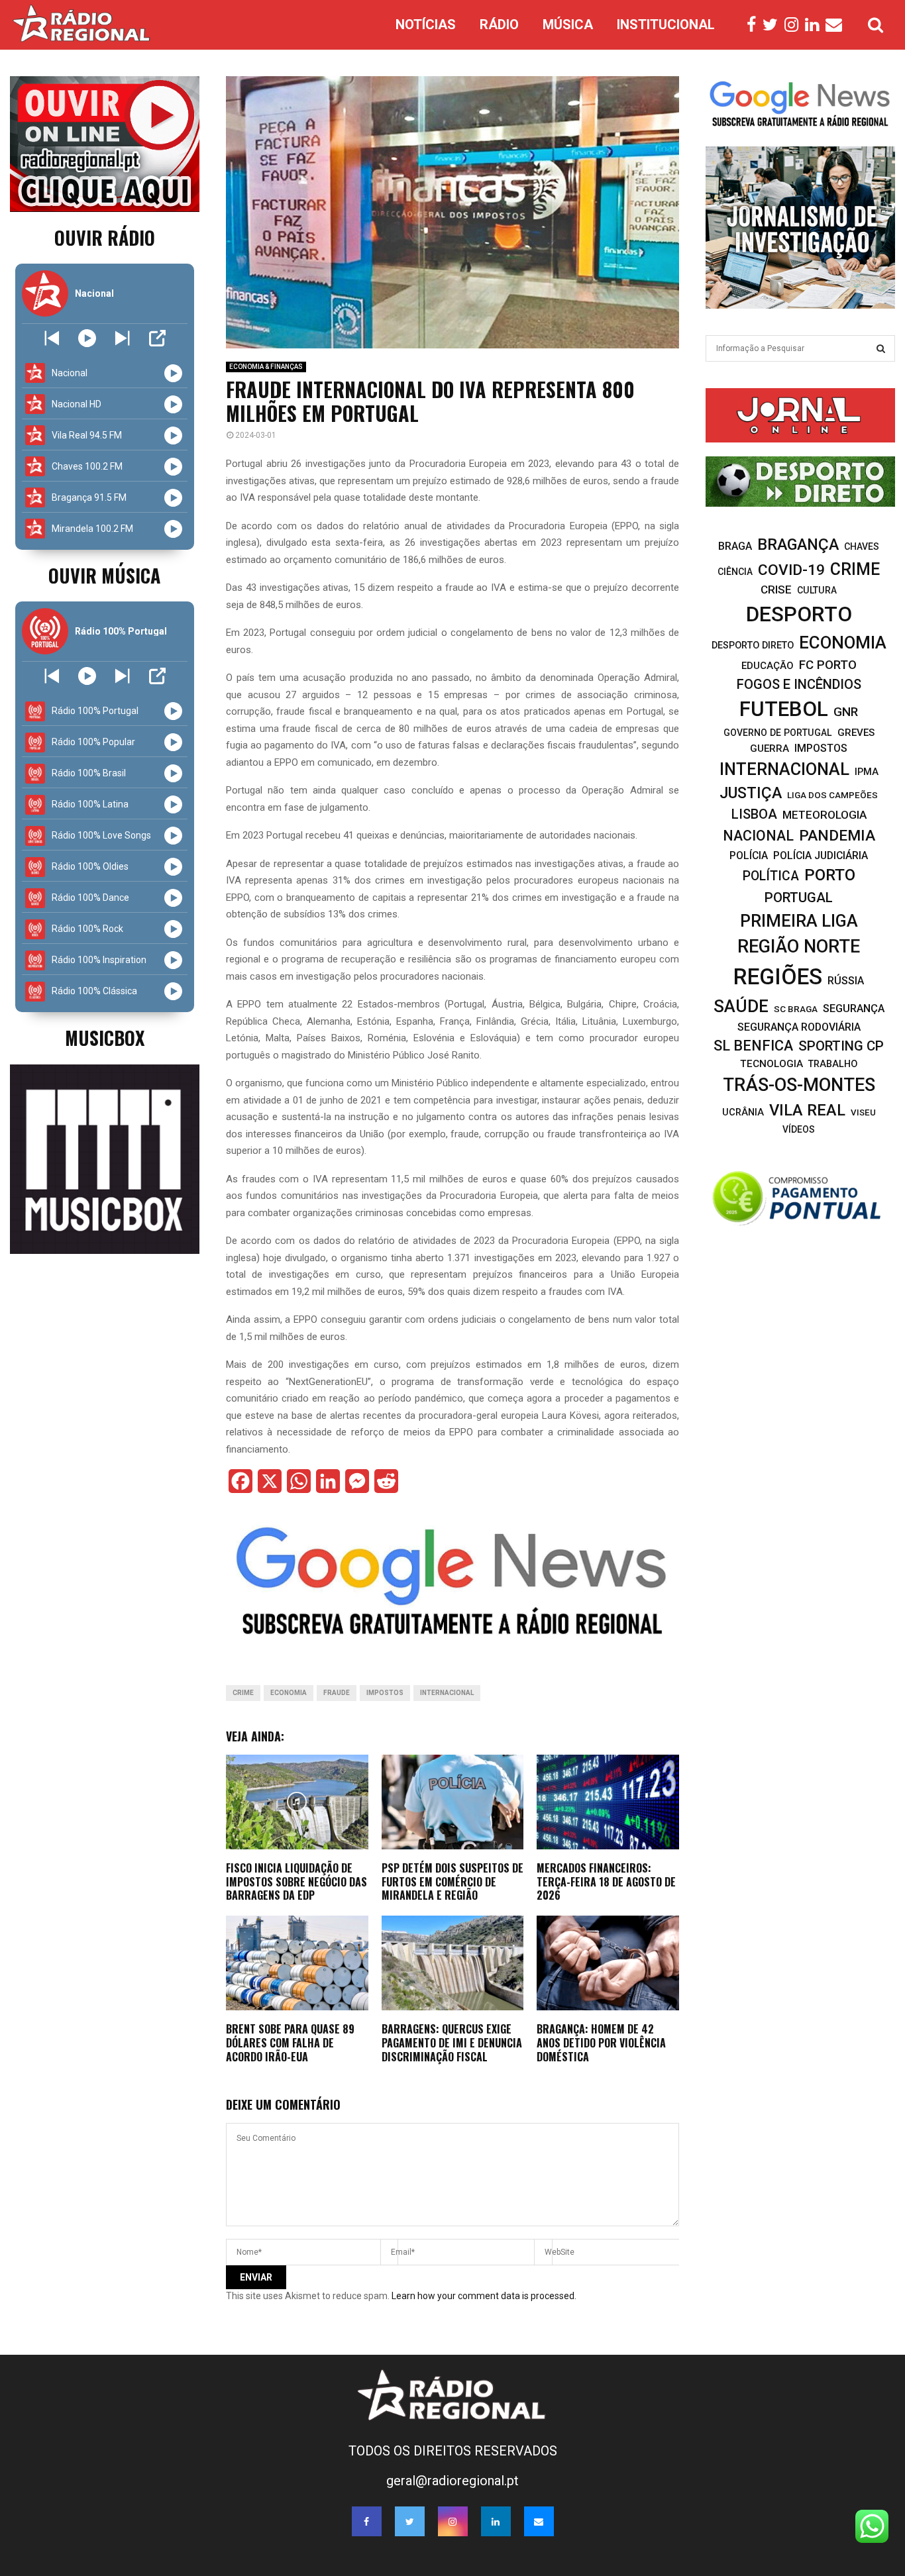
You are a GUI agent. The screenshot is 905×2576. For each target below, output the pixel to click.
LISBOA (754, 814)
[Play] (87, 338)
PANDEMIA (837, 836)
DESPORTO (799, 614)
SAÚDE (741, 1006)
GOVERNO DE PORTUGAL (778, 733)
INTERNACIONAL (447, 1693)
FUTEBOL (784, 709)
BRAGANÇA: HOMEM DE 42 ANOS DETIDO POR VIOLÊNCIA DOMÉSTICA (601, 2043)
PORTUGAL (799, 898)
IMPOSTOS (385, 1693)
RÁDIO (499, 25)
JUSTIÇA (751, 793)
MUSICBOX (105, 1038)
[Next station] (52, 338)
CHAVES (862, 546)
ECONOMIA (289, 1693)
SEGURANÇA (854, 1008)
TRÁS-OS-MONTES (799, 1085)
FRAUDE (337, 1693)
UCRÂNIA (743, 1112)
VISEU (863, 1112)
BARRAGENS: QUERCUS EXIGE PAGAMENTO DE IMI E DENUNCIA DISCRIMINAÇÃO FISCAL (452, 2043)
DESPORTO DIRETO (753, 645)
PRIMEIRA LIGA (799, 921)
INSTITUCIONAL (666, 25)
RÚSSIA (846, 981)
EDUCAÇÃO (768, 666)
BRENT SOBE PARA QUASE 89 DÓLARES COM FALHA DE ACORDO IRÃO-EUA (290, 2043)
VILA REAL (807, 1110)
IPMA (867, 772)
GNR (846, 712)
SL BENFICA (753, 1046)
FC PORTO (828, 665)
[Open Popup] (157, 338)
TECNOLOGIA (772, 1064)
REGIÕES (778, 977)
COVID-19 (791, 570)
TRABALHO (833, 1064)
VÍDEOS (799, 1129)
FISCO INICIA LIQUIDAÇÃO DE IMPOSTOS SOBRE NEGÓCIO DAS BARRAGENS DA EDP (296, 1882)
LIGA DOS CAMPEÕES (832, 795)
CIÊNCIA (735, 572)
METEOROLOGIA (825, 815)
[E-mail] (837, 25)
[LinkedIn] (815, 25)
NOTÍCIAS (426, 25)
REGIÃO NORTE (799, 947)
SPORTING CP (841, 1046)
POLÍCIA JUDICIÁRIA (821, 855)
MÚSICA (568, 25)
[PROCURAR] (881, 348)
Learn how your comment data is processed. (484, 2296)
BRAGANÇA (798, 544)
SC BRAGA (796, 1009)
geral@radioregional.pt (452, 2481)
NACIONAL (758, 836)
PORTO (830, 875)
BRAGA (735, 546)
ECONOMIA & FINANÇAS (266, 367)
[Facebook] (755, 25)
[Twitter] (773, 25)
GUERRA (770, 748)
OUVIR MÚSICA (104, 575)
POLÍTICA (771, 876)
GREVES (856, 733)
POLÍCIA (749, 855)
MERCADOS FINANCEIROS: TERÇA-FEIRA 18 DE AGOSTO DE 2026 (606, 1882)
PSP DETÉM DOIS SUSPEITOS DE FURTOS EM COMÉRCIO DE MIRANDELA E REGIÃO (452, 1882)
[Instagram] (795, 25)
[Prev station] (122, 338)
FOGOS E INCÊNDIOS (799, 684)
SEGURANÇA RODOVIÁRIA (799, 1027)
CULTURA (817, 590)
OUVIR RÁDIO (105, 237)
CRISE (776, 590)
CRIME (243, 1693)
